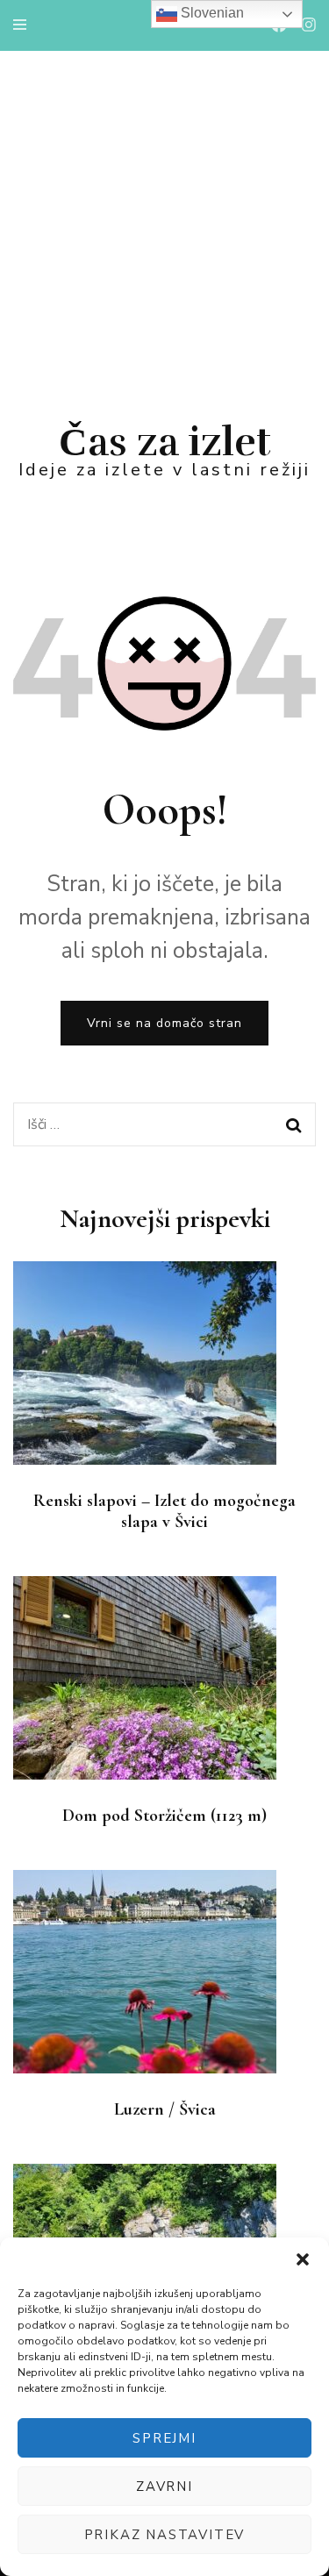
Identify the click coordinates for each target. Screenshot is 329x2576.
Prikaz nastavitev (165, 2535)
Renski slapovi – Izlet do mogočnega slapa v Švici (164, 1511)
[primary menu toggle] (24, 25)
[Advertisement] (164, 224)
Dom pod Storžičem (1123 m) (164, 1816)
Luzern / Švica (165, 2109)
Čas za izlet (165, 442)
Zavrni (164, 2487)
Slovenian (211, 13)
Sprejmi (164, 2438)
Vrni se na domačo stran (164, 1023)
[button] (303, 2259)
